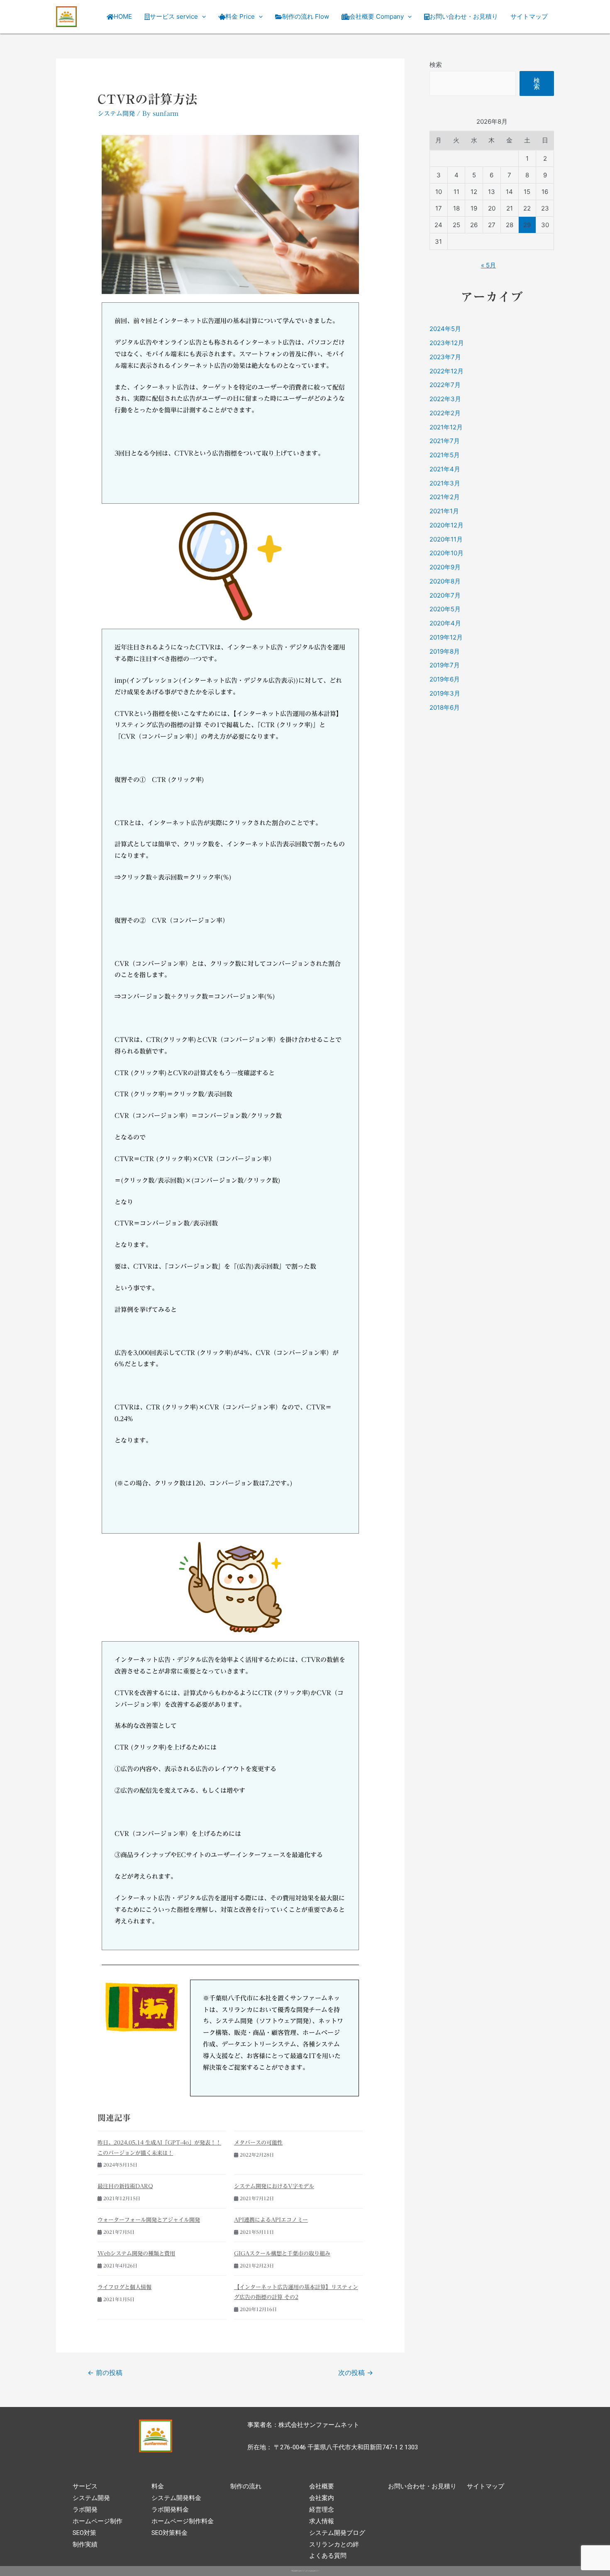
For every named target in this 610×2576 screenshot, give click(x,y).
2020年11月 (446, 539)
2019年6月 (445, 679)
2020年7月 (445, 595)
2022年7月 (445, 385)
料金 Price (240, 16)
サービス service (174, 16)
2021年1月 (444, 511)
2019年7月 (445, 665)
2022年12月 (447, 371)
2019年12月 (446, 637)
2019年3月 (445, 693)
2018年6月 (445, 707)
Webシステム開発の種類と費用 (136, 2253)
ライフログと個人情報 (124, 2287)
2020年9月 (445, 567)
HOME (123, 16)
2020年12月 (447, 525)
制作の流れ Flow (306, 16)
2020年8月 (445, 581)
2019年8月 (445, 651)
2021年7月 (445, 441)
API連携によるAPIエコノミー (271, 2220)
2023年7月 (445, 357)
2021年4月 (445, 469)
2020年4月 (445, 623)
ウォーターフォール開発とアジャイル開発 (149, 2220)
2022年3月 (445, 399)
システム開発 (116, 114)
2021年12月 (446, 427)
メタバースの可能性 (258, 2142)
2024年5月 (445, 329)
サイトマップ (529, 16)
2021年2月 (445, 497)
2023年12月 (447, 343)
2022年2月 (445, 413)
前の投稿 (105, 2373)
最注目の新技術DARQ (125, 2186)
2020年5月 (445, 609)
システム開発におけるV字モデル (274, 2186)
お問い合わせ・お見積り (464, 16)
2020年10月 (447, 553)
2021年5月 (445, 455)
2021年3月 (445, 483)
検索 (436, 65)
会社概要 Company (377, 16)
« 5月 (488, 265)
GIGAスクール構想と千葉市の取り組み (282, 2253)
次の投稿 (356, 2373)
